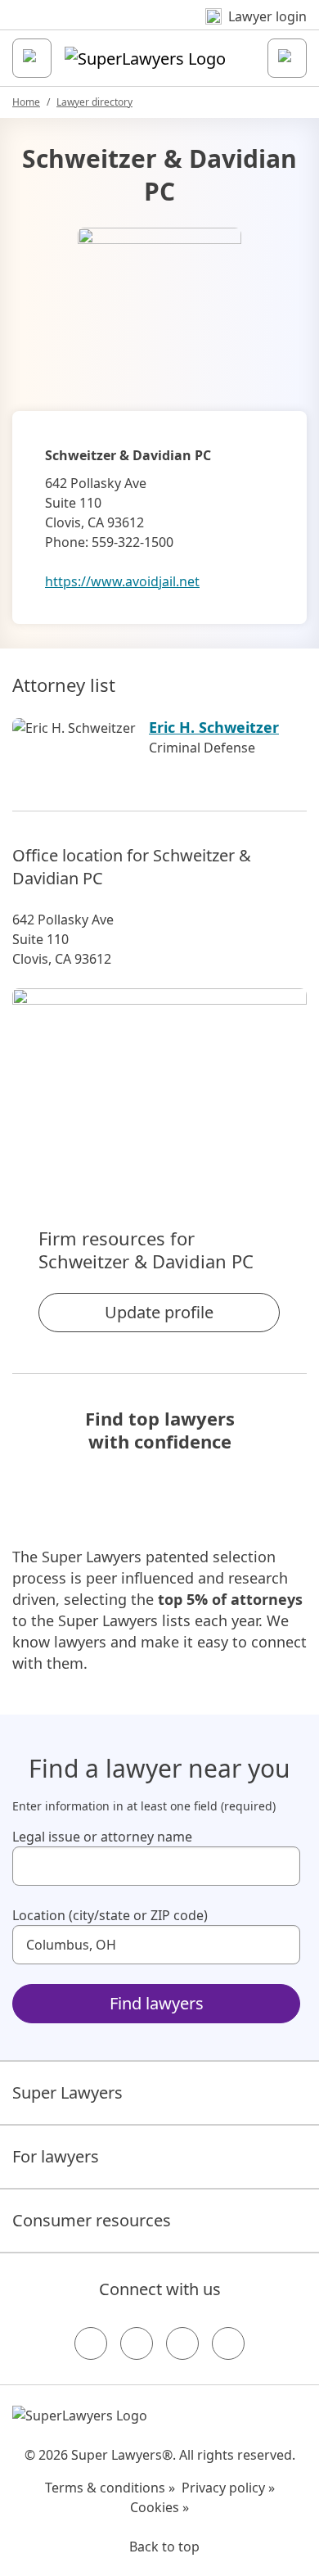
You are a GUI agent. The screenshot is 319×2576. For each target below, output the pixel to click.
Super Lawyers (67, 2092)
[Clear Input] (281, 1866)
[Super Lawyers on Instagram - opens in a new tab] (137, 2343)
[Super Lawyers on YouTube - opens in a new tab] (182, 2343)
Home (26, 102)
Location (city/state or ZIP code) (110, 1915)
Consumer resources (92, 2220)
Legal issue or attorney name (102, 1837)
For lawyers (56, 2156)
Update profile (159, 1312)
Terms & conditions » (110, 2488)
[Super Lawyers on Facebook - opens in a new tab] (91, 2343)
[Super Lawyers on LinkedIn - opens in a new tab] (228, 2343)
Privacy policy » (228, 2488)
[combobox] (156, 1866)
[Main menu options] (32, 58)
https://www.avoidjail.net (122, 581)
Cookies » (159, 2507)
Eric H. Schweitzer (214, 727)
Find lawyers (157, 2003)
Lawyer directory (94, 102)
